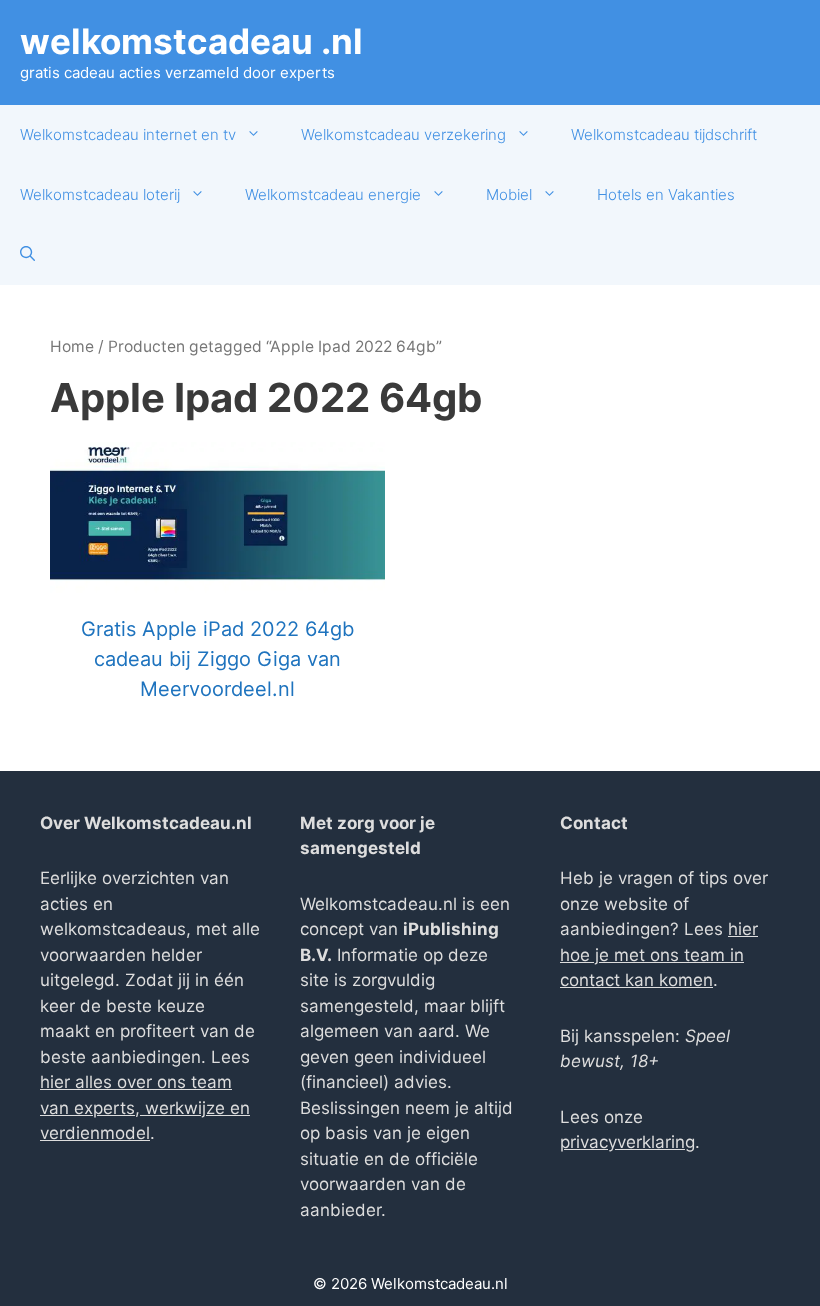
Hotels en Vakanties (666, 194)
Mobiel (509, 194)
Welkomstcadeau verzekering (403, 134)
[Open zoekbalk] (27, 255)
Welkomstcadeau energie (333, 194)
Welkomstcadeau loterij (100, 194)
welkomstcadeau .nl (191, 41)
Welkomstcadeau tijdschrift (664, 134)
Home (72, 346)
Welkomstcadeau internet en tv (128, 134)
